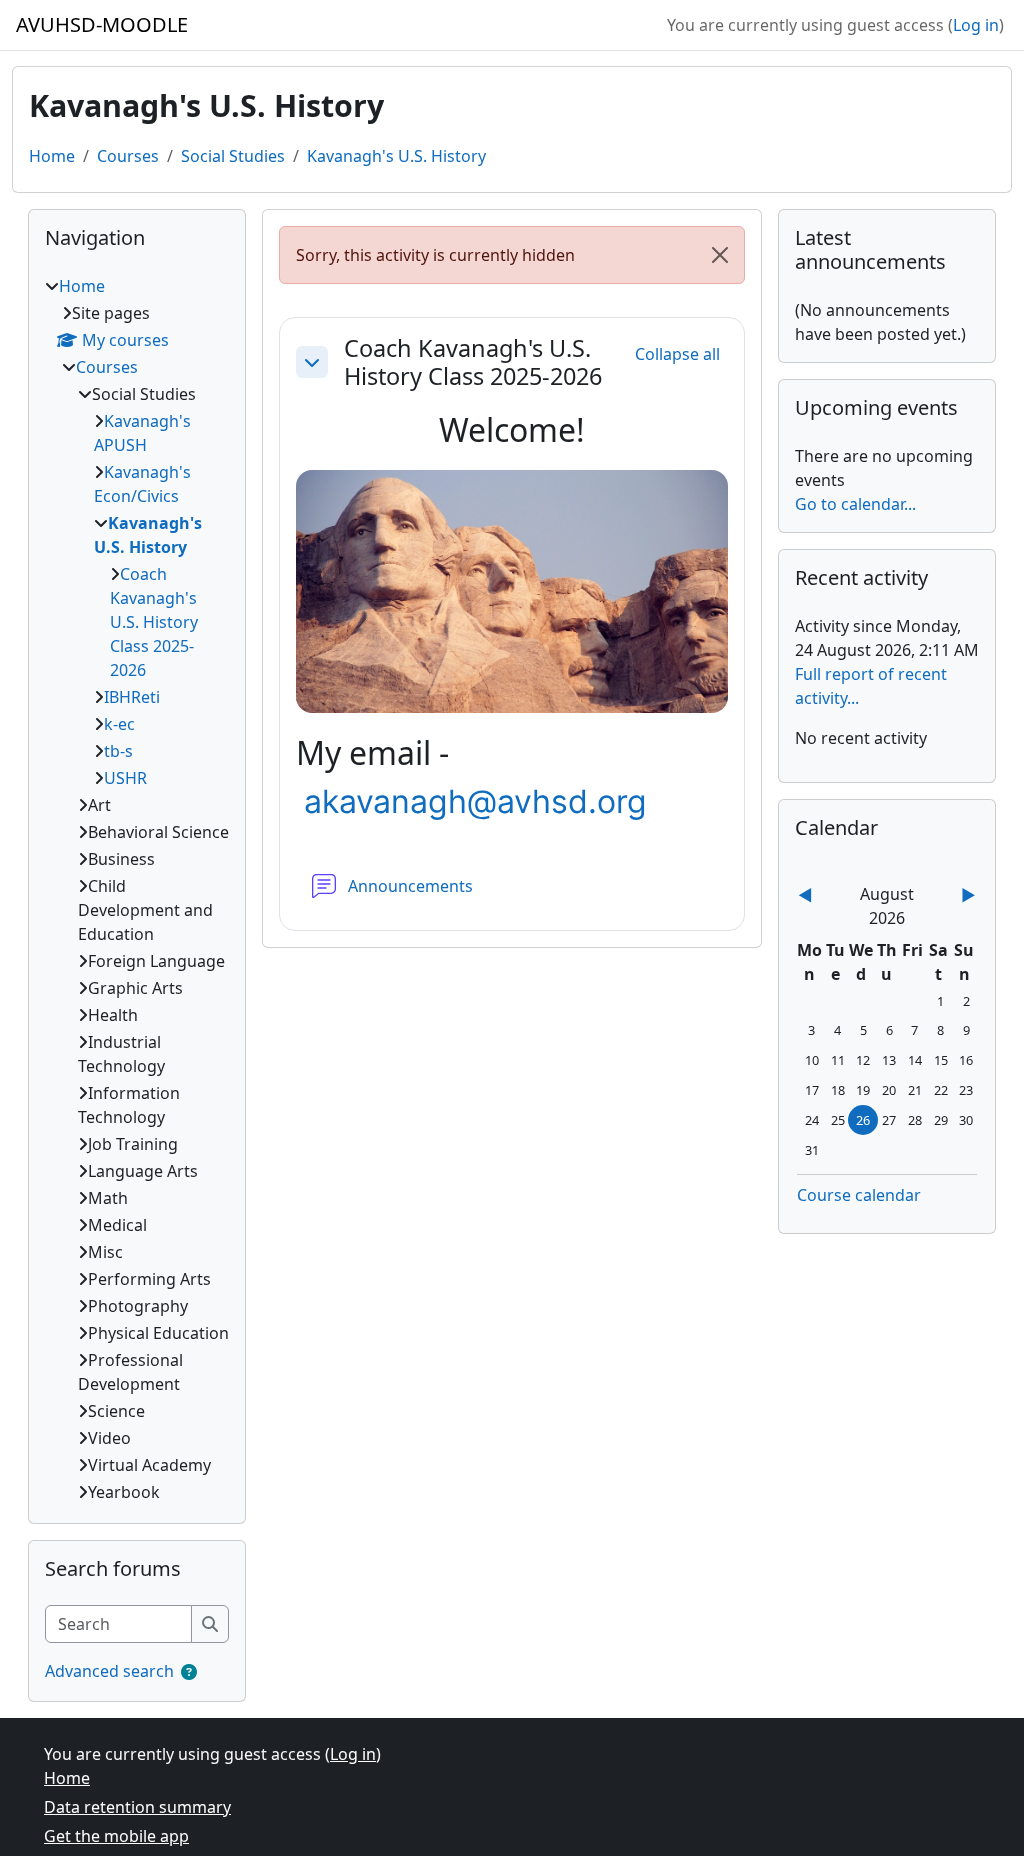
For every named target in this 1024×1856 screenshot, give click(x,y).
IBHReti (132, 697)
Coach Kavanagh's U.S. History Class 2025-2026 (473, 362)
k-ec (119, 724)
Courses (128, 156)
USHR (125, 778)
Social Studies (233, 156)
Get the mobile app (116, 1836)
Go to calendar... (855, 504)
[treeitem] (137, 889)
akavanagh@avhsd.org (475, 801)
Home (52, 156)
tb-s (118, 751)
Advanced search (109, 1671)
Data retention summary (137, 1807)
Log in (976, 25)
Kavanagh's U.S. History (396, 156)
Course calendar (859, 1195)
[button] (312, 362)
